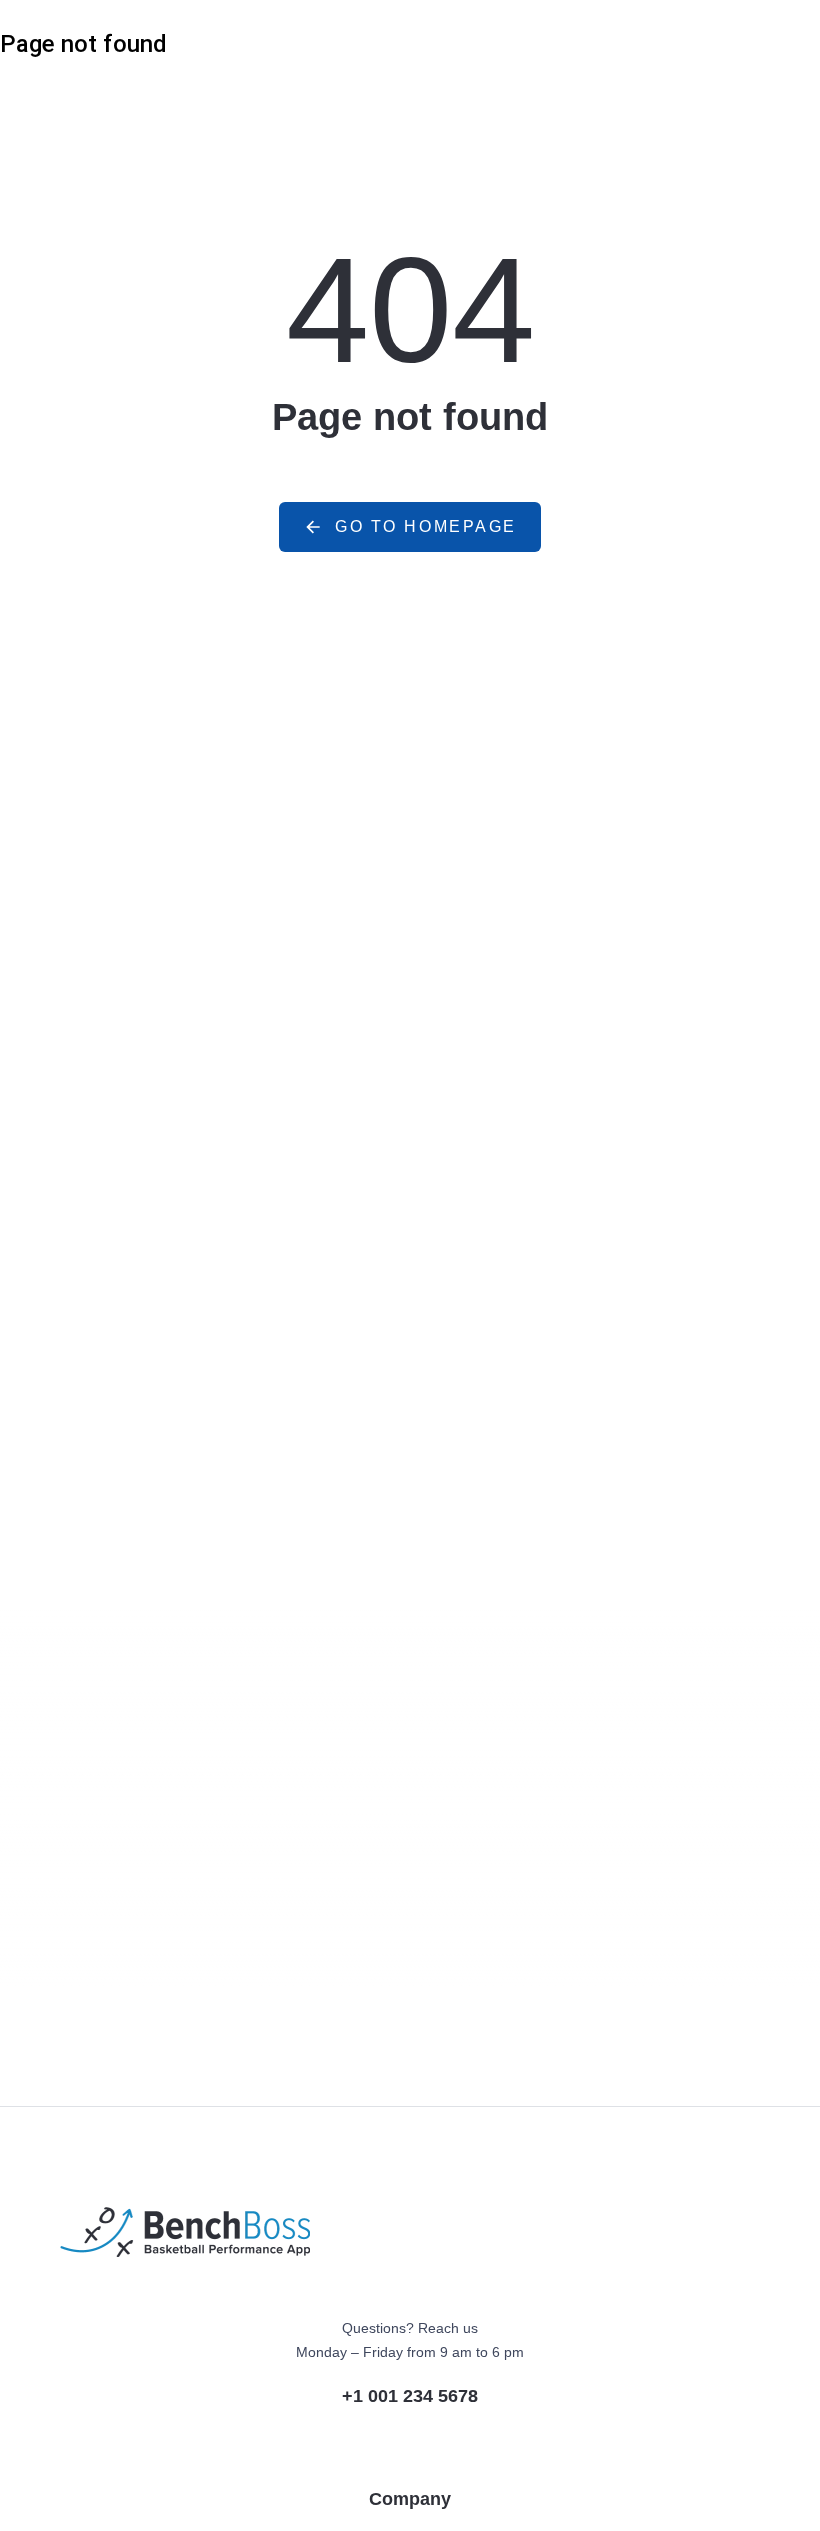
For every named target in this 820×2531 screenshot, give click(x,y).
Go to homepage (426, 526)
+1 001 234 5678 (410, 2396)
